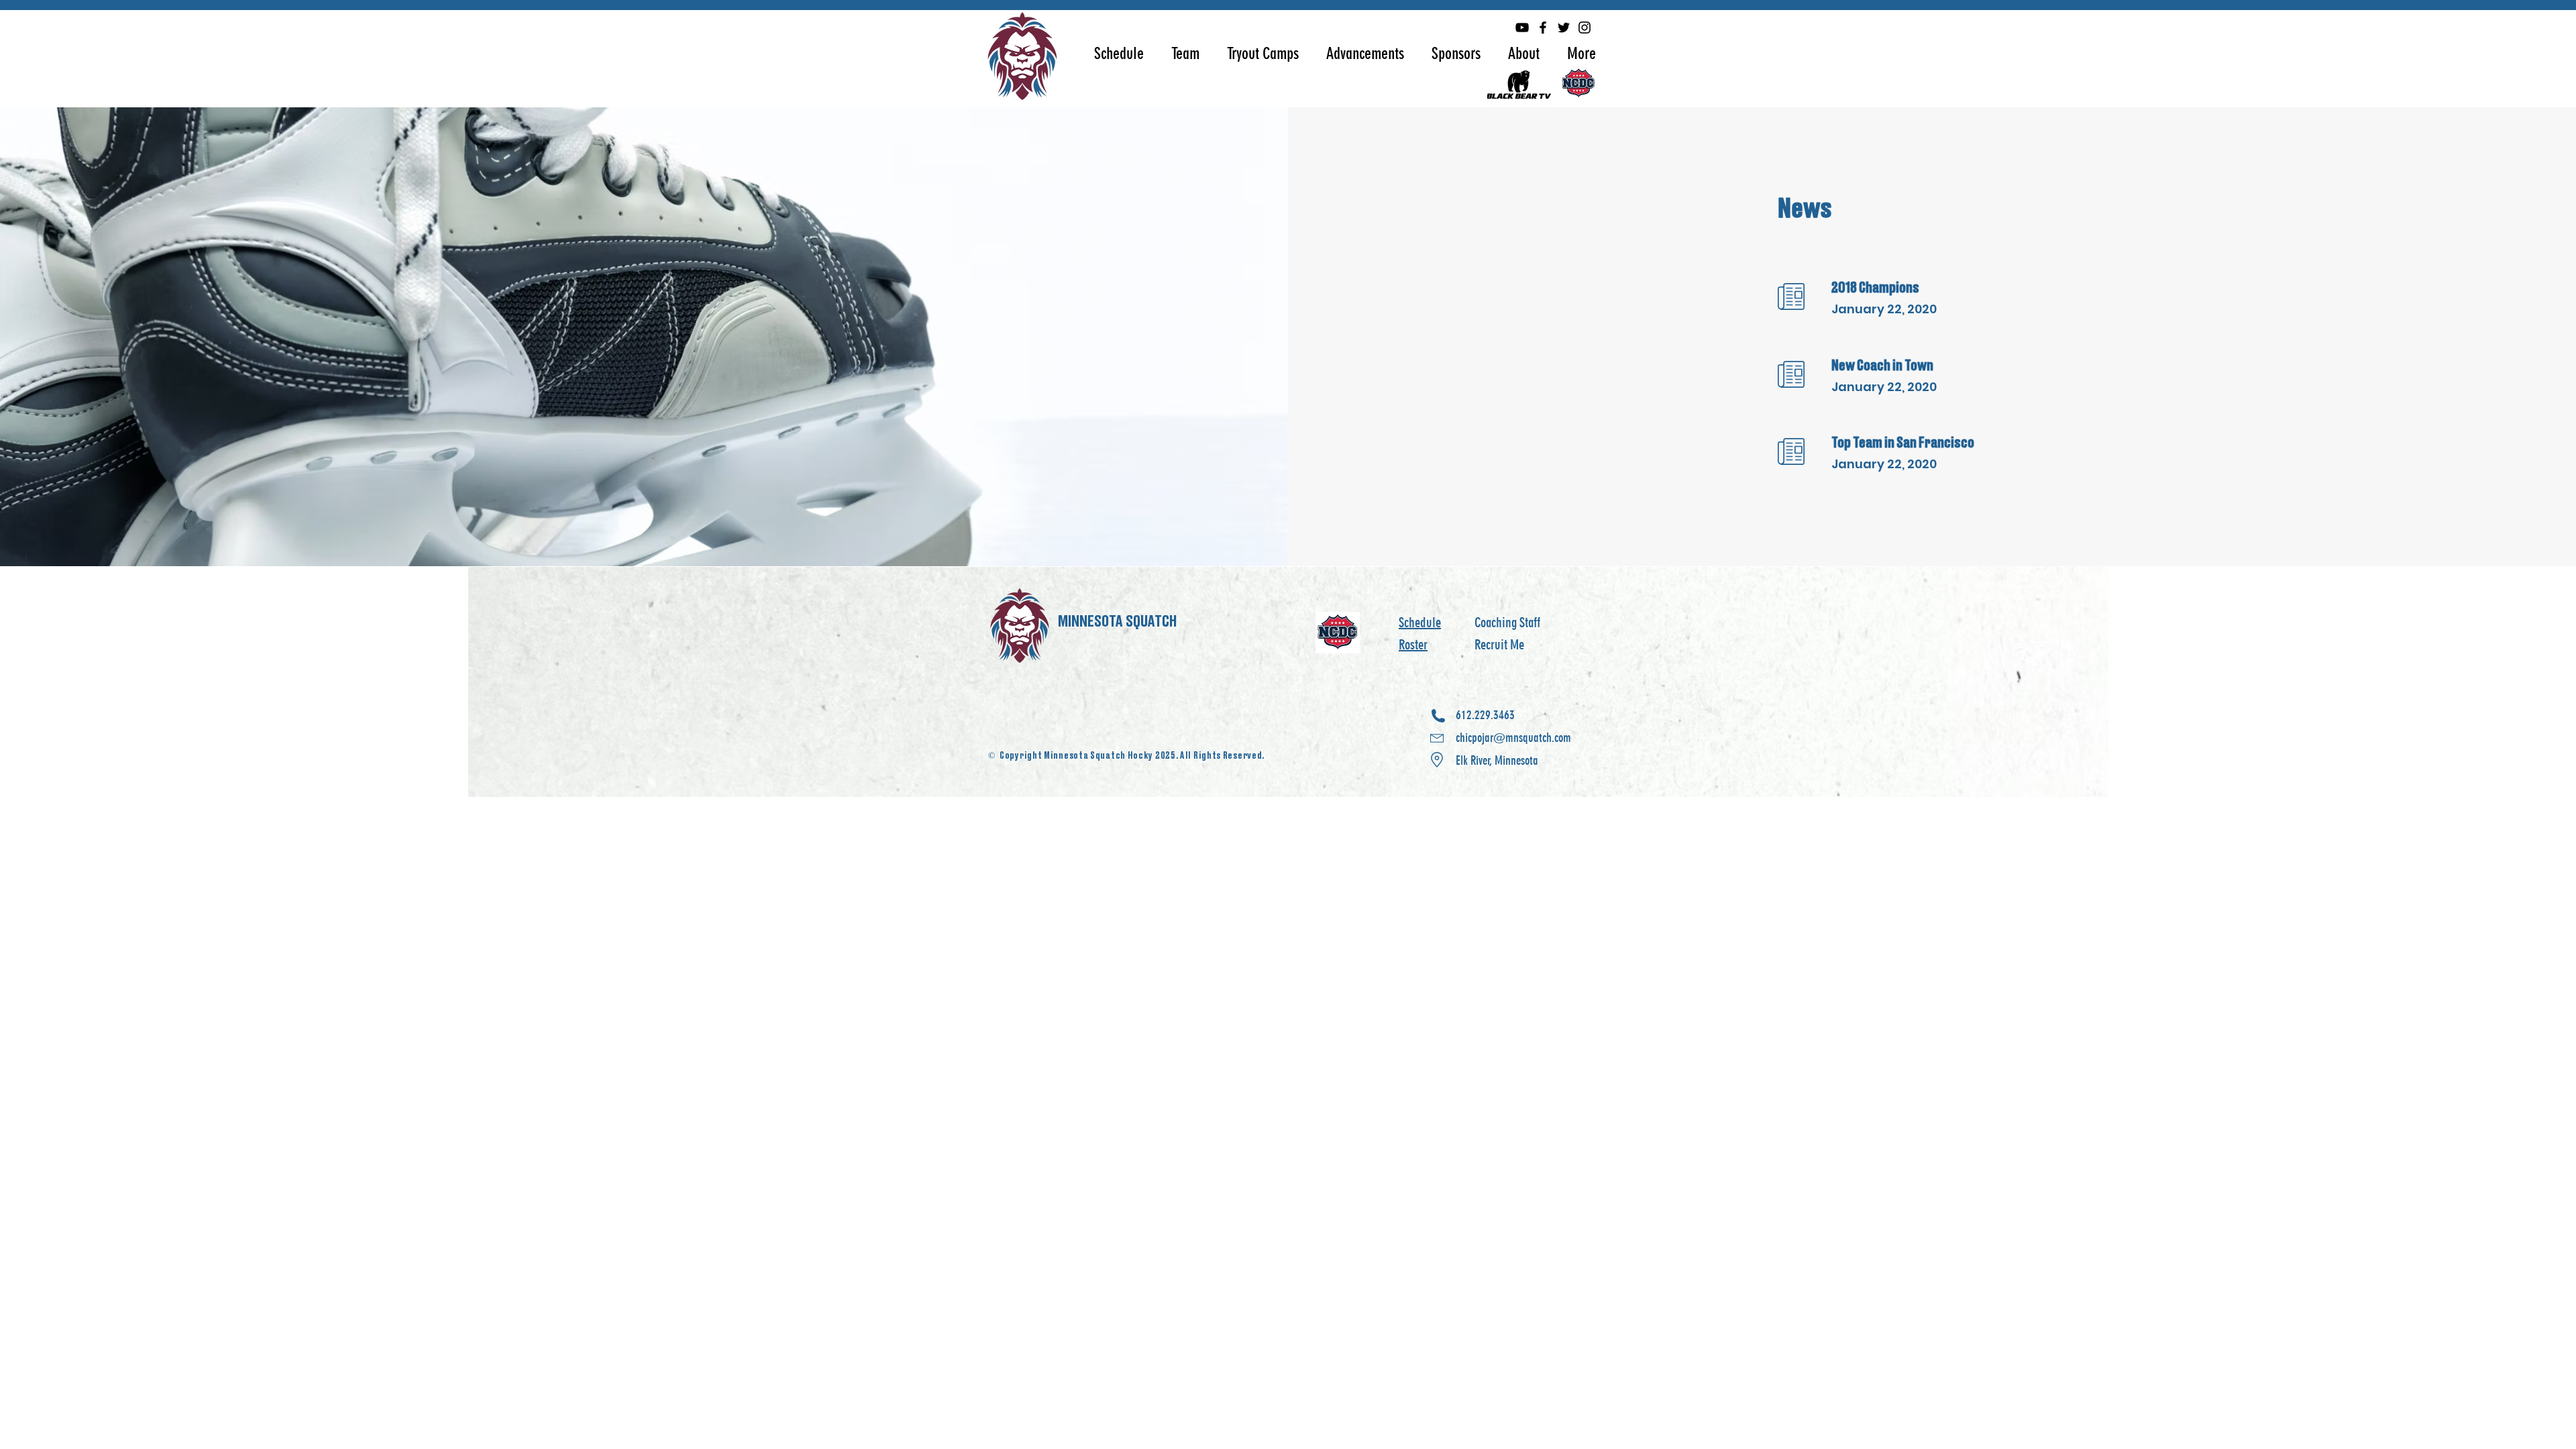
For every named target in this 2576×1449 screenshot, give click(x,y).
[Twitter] (1564, 28)
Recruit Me (1499, 645)
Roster (1413, 645)
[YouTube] (1522, 28)
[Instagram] (1585, 28)
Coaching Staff (1507, 623)
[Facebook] (1543, 28)
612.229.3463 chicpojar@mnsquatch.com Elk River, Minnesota (1513, 738)
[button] (1119, 53)
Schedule (1420, 623)
